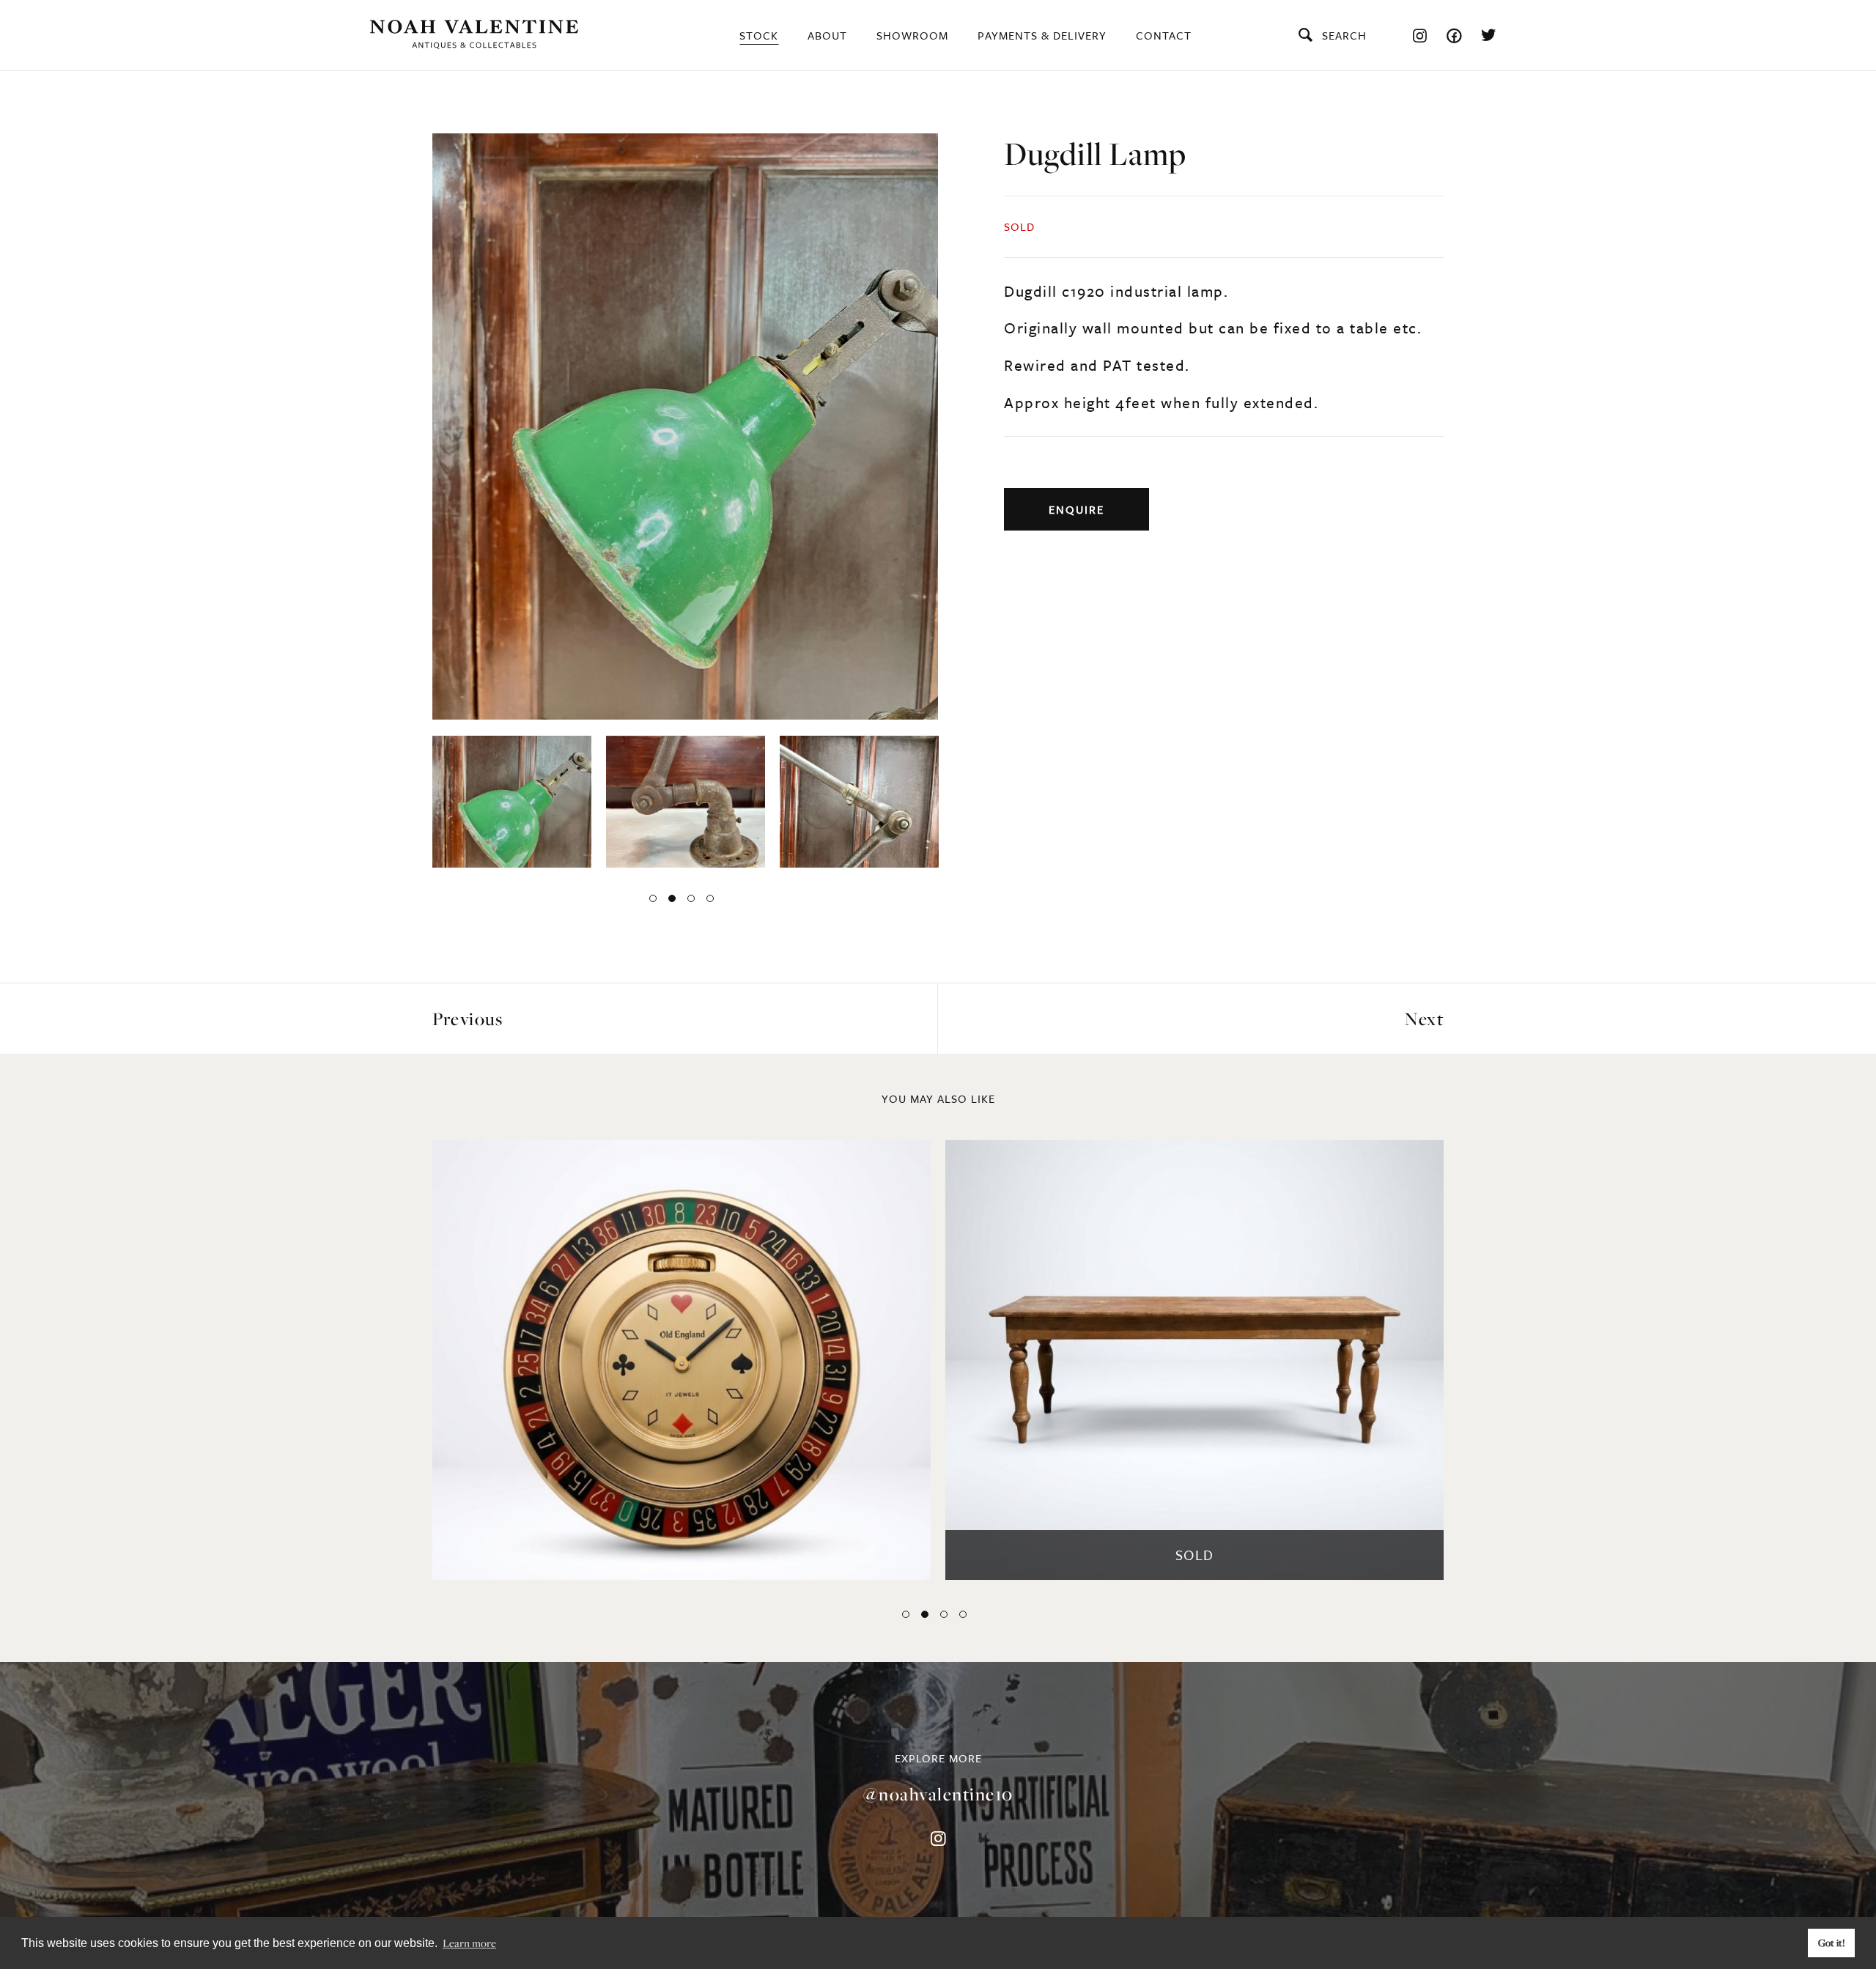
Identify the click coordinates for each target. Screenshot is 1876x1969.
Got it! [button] (1832, 1943)
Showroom (912, 35)
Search (1344, 35)
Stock (759, 35)
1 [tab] (653, 898)
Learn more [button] (469, 1943)
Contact (1164, 35)
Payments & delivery (1042, 35)
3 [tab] (691, 898)
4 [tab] (710, 898)
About (827, 35)
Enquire (1077, 509)
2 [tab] (672, 898)
